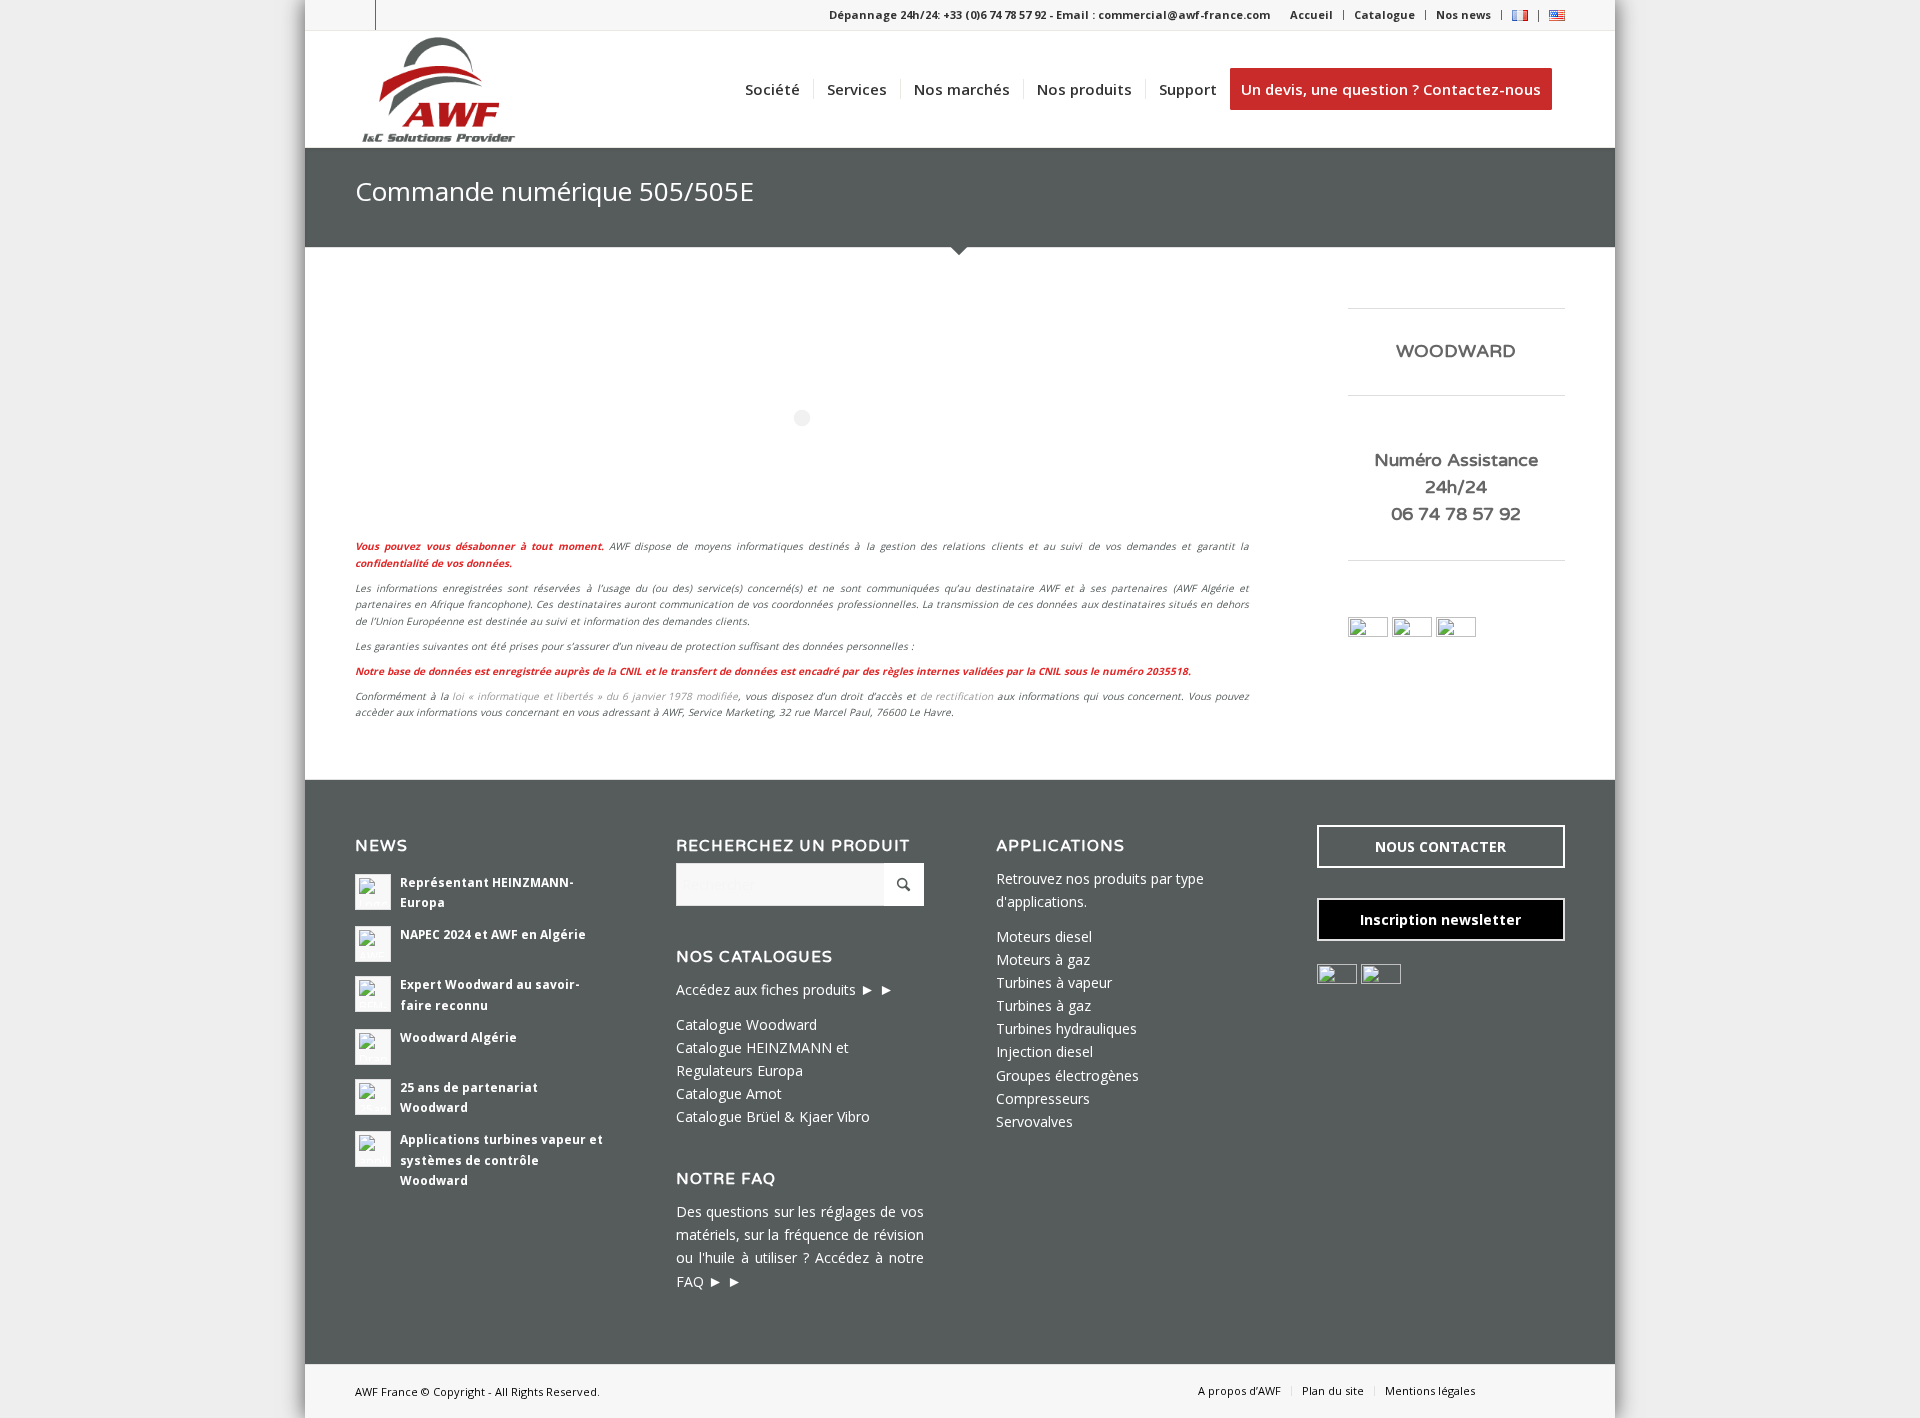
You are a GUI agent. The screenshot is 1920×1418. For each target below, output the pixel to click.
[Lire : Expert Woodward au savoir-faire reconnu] (373, 994)
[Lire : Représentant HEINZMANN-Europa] (373, 892)
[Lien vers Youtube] (391, 15)
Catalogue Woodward (746, 1024)
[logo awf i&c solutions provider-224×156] (438, 89)
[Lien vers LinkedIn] (360, 15)
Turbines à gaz (1043, 1005)
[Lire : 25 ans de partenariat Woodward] (373, 1097)
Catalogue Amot (729, 1093)
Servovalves (1034, 1121)
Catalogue (1384, 14)
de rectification (957, 696)
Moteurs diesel (1044, 936)
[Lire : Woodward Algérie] (373, 1047)
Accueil (1311, 14)
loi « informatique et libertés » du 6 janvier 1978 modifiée (595, 696)
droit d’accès (871, 696)
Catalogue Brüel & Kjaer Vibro (773, 1116)
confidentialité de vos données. (433, 563)
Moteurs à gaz (1043, 959)
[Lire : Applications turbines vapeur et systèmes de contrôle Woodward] (373, 1149)
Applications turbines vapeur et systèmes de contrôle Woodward (501, 1159)
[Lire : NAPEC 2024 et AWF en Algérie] (373, 944)
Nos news (1463, 14)
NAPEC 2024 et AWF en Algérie (493, 934)
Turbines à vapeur (1054, 982)
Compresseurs (1043, 1098)
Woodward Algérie (458, 1037)
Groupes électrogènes (1067, 1075)
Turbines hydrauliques (1066, 1028)
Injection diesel (1044, 1051)
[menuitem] (1312, 15)
